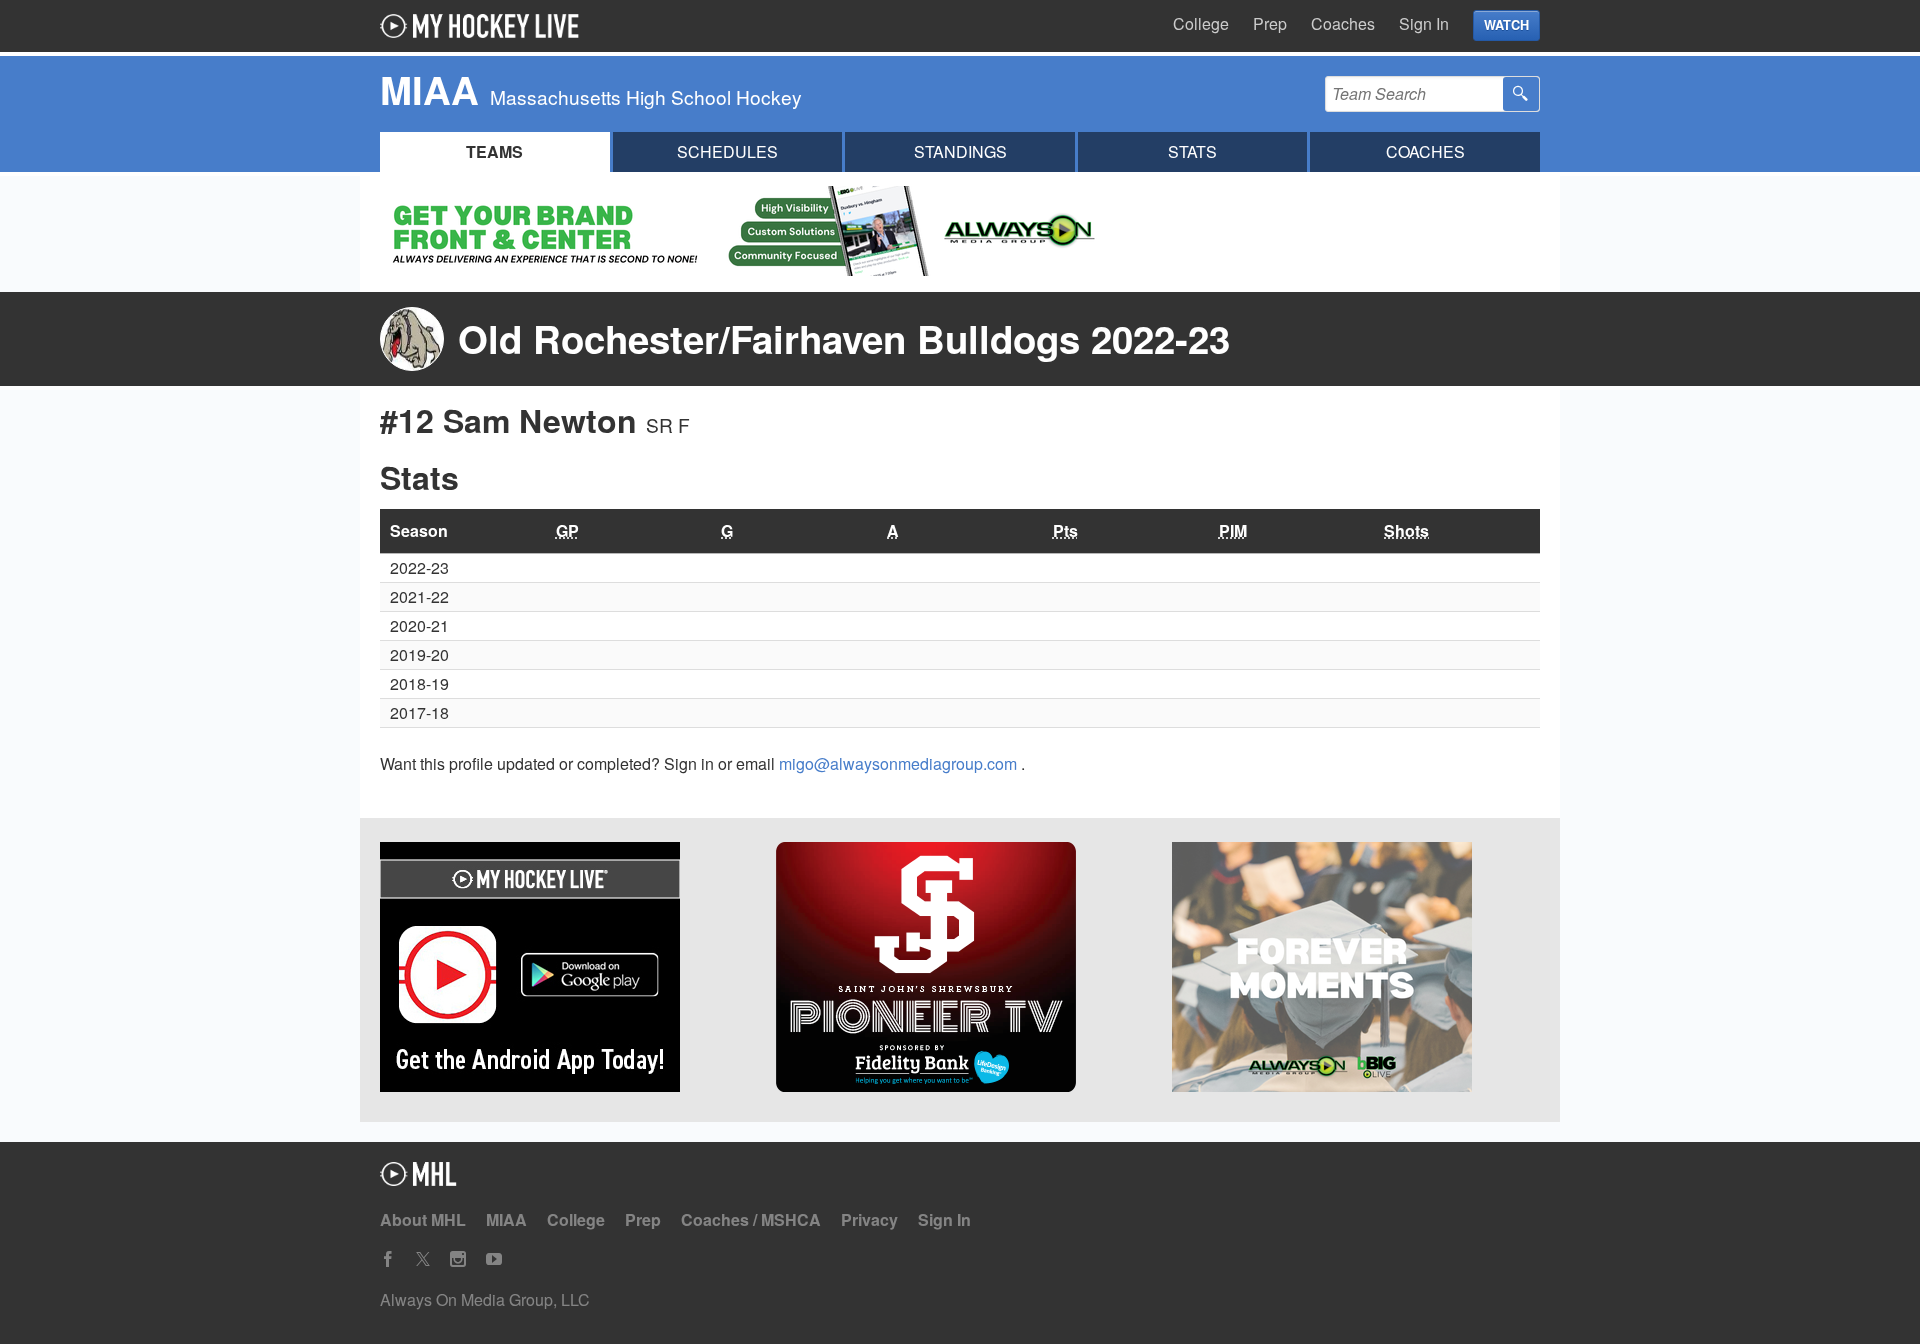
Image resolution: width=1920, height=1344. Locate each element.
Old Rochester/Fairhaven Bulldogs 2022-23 (844, 338)
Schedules (727, 151)
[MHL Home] (418, 1179)
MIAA (506, 1219)
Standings (960, 151)
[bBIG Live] (1356, 970)
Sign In (1424, 23)
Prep (1270, 23)
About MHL (423, 1219)
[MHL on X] (423, 1259)
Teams (494, 151)
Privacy (869, 1219)
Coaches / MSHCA (751, 1219)
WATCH (1506, 25)
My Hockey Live (485, 26)
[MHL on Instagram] (458, 1259)
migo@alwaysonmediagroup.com (900, 763)
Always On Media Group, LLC (485, 1299)
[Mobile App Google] (564, 970)
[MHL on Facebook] (388, 1259)
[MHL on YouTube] (494, 1259)
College (1201, 23)
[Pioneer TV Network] (960, 970)
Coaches (1343, 23)
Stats (1192, 151)
